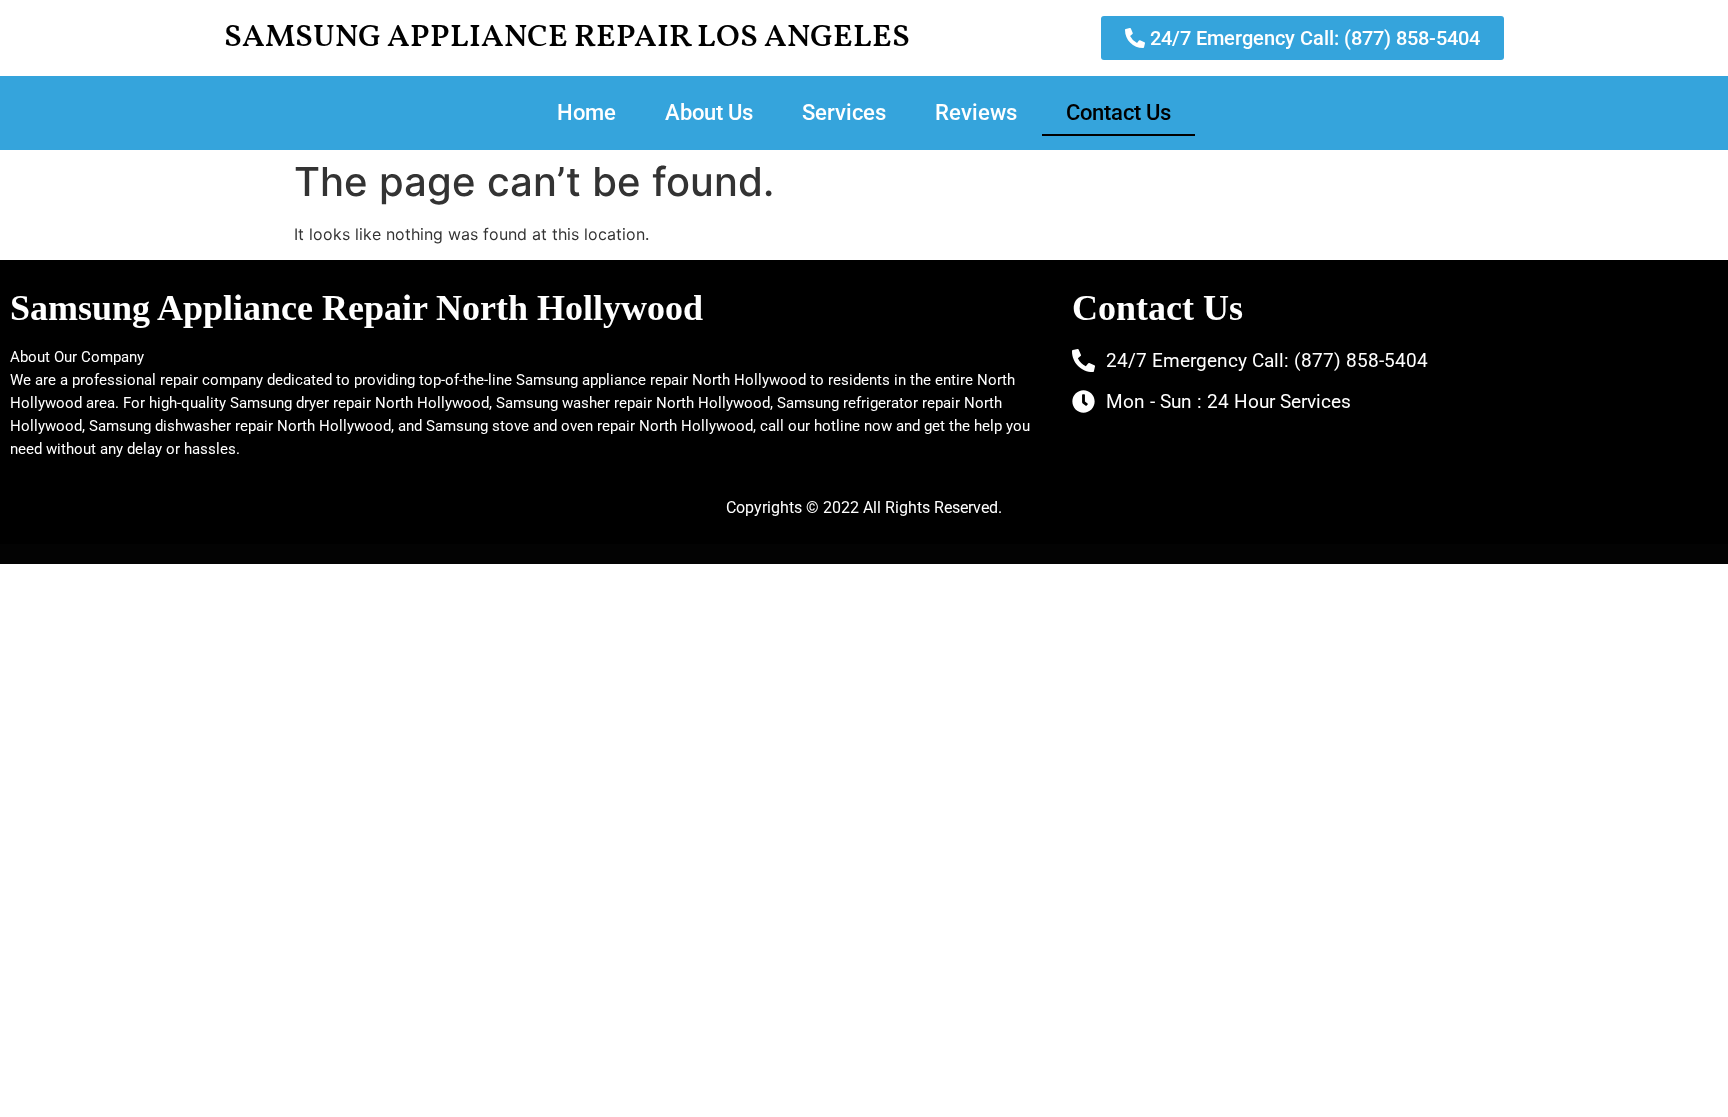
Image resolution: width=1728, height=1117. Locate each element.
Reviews (976, 112)
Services (844, 112)
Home (586, 112)
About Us (709, 112)
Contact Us (1118, 112)
